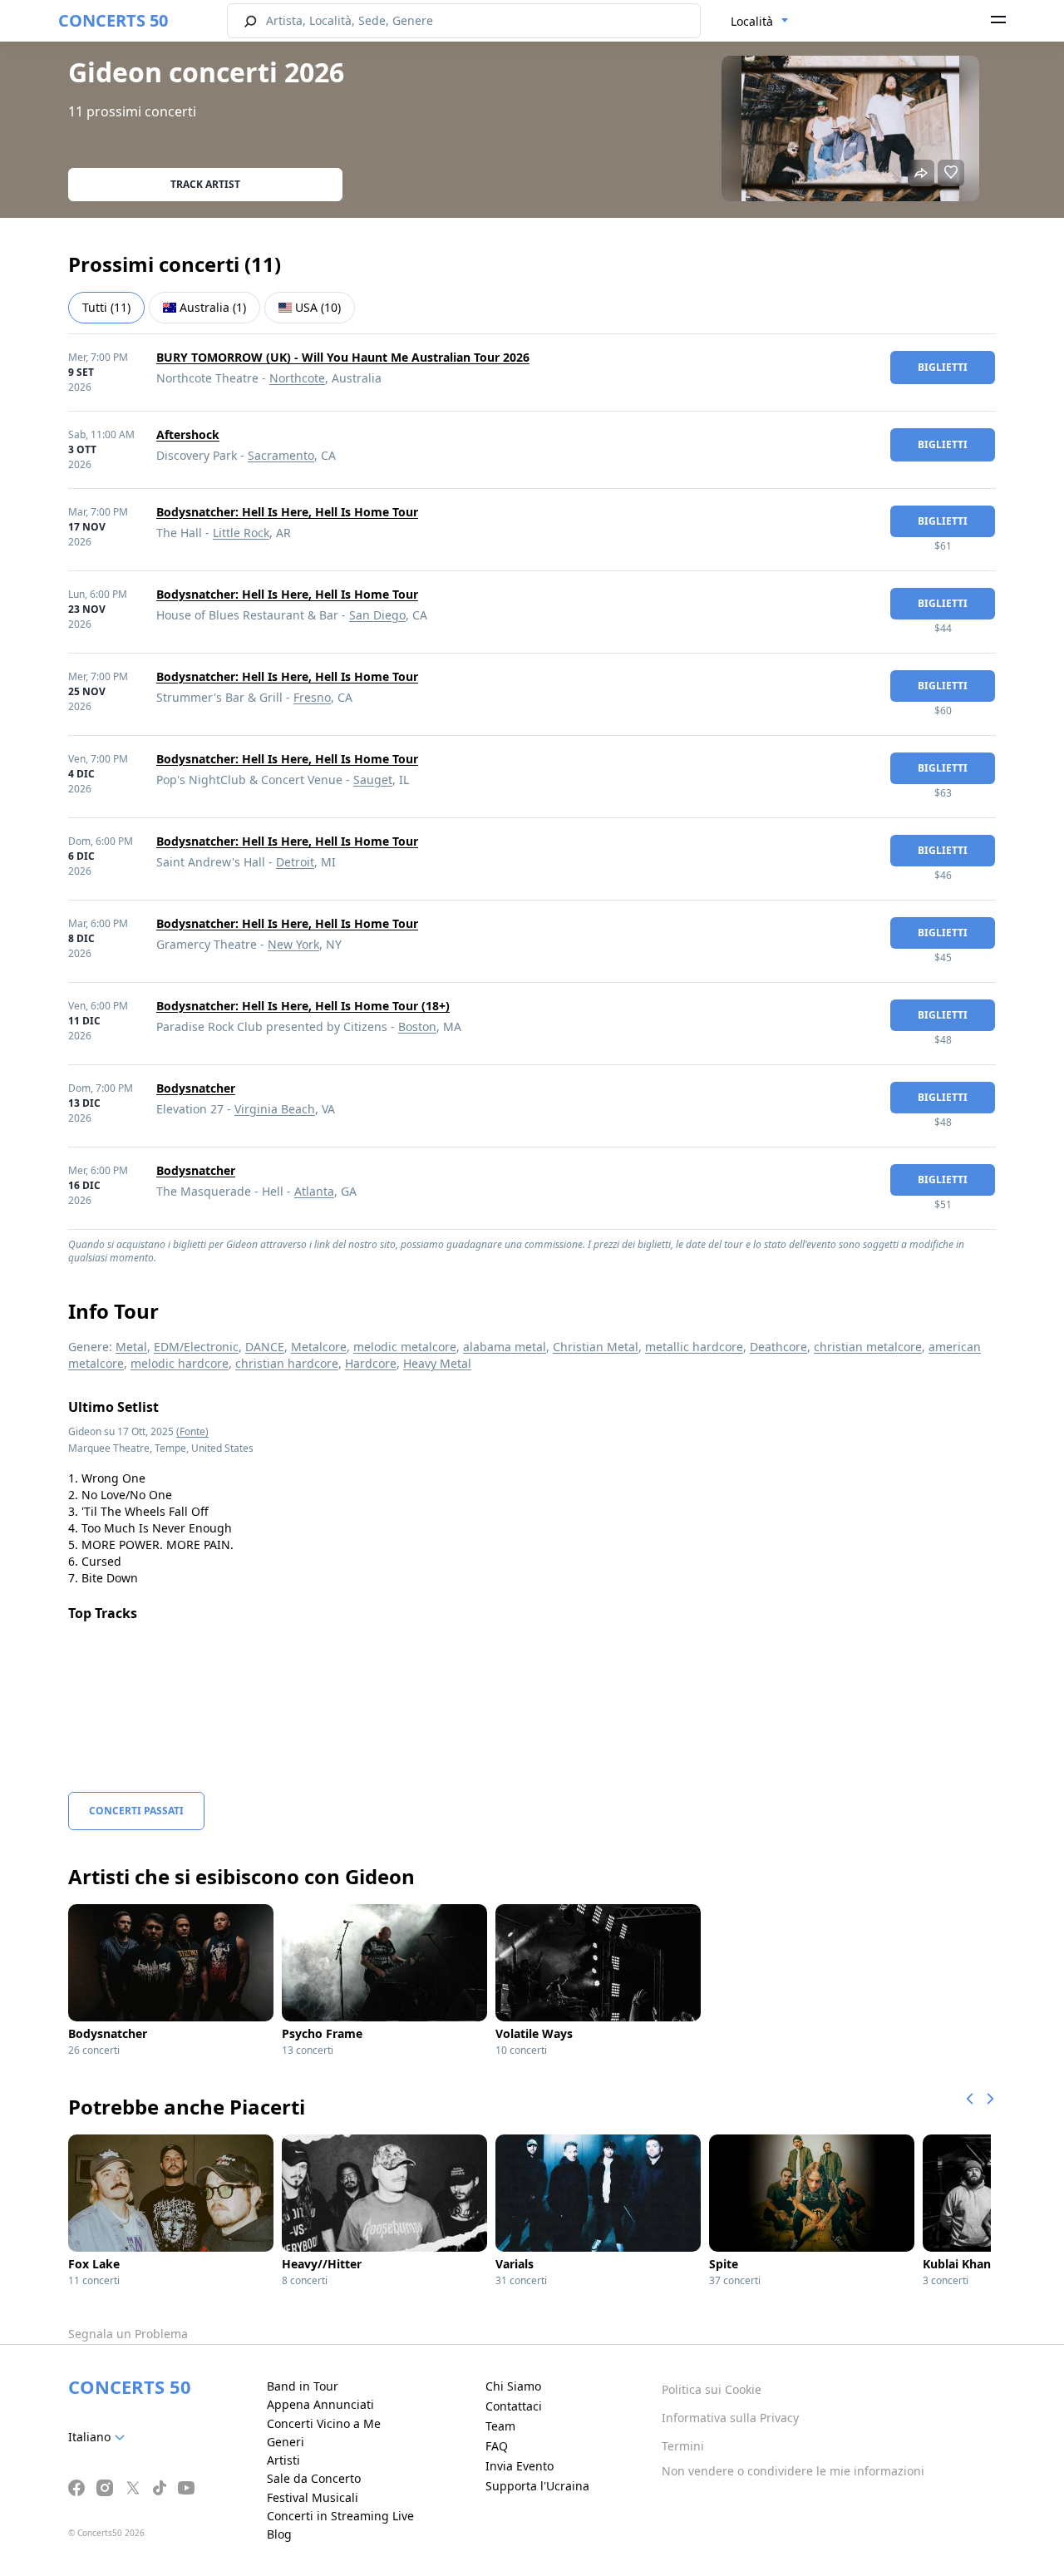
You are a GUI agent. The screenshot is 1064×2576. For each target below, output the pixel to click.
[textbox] (100, 2437)
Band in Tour (303, 2386)
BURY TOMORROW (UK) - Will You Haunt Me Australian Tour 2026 (343, 357)
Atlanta (314, 1191)
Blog (279, 2534)
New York (293, 944)
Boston (417, 1026)
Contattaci (514, 2406)
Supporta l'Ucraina (537, 2486)
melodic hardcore (180, 1363)
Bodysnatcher (196, 1088)
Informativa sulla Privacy (730, 2418)
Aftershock (188, 434)
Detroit (295, 862)
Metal (131, 1347)
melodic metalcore (405, 1347)
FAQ (497, 2446)
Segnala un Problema (128, 2334)
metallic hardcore (694, 1347)
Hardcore (371, 1363)
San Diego (377, 615)
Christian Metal (596, 1347)
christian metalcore (868, 1347)
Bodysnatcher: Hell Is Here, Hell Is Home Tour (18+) (303, 1006)
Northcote (297, 378)
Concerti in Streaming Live (340, 2516)
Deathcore (778, 1347)
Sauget (373, 780)
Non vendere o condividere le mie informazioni (793, 2471)
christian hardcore (287, 1363)
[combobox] (760, 22)
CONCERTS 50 (113, 20)
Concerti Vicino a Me (324, 2423)
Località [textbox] (752, 21)
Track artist (205, 184)
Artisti (283, 2460)
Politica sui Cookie (712, 2389)
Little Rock (241, 533)
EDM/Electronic (196, 1347)
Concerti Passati (136, 1811)
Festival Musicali (313, 2497)
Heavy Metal (437, 1363)
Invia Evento (520, 2466)
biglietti (943, 367)
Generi (286, 2442)
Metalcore (319, 1347)
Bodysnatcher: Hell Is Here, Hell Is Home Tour (287, 512)
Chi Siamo (513, 2386)
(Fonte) (192, 1431)
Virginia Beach (275, 1109)
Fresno (312, 697)
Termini (683, 2446)
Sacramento (281, 455)
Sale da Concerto (314, 2478)
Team (500, 2426)
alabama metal (505, 1347)
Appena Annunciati (320, 2404)
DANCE (265, 1347)
